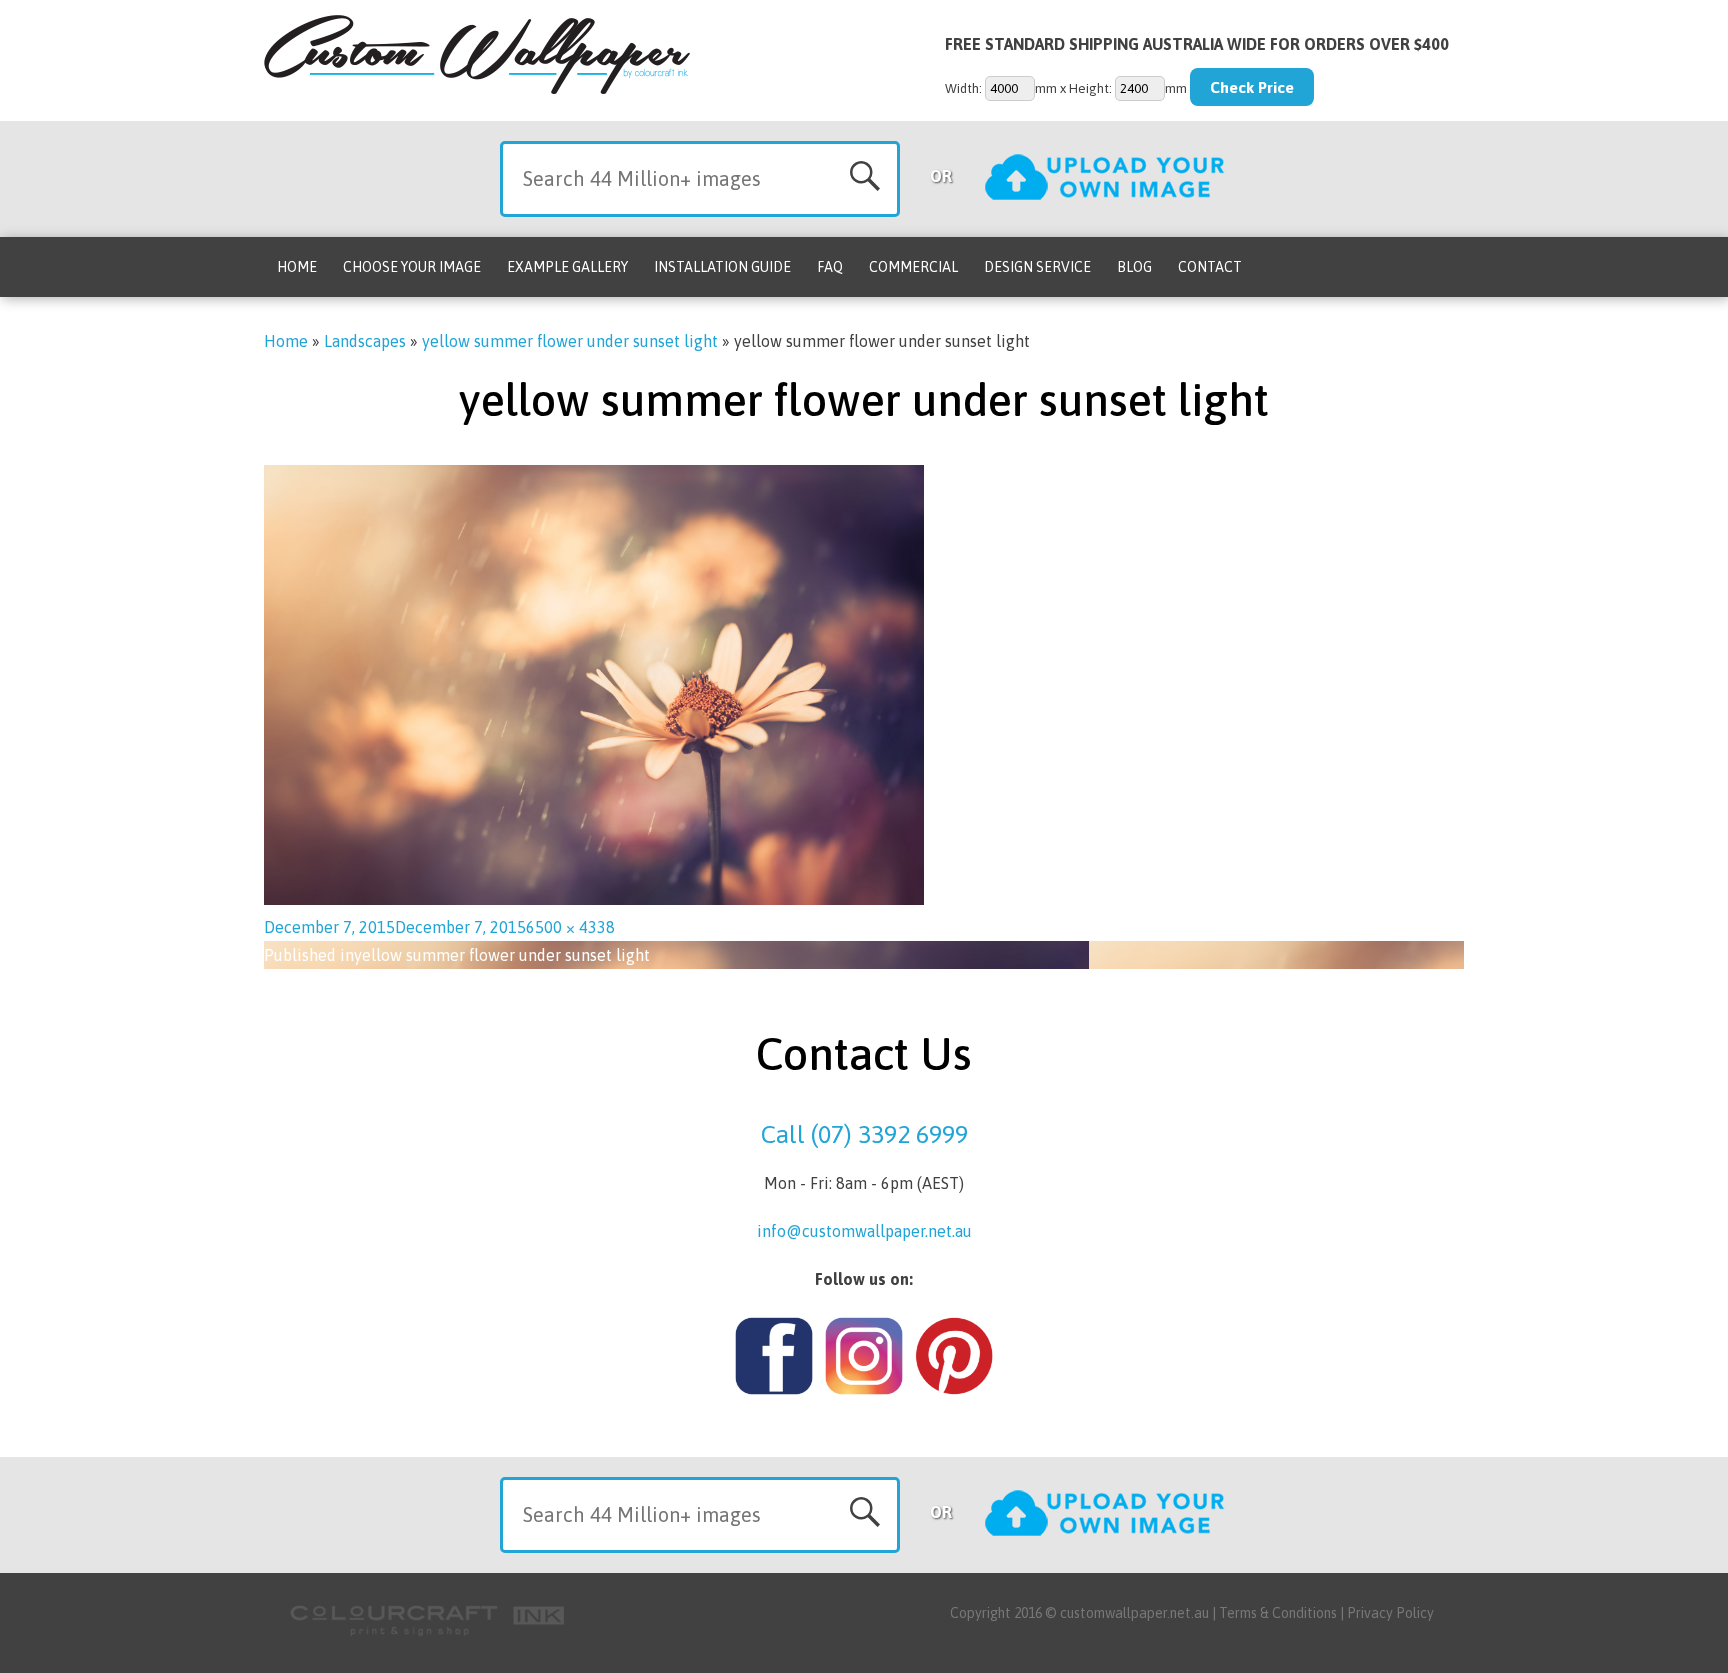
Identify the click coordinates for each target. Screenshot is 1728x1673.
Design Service (1037, 267)
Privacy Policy (1390, 1613)
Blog (1134, 267)
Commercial (913, 267)
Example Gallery (567, 267)
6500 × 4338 (570, 927)
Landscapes (365, 341)
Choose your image (412, 267)
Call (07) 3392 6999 (864, 1134)
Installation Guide (722, 267)
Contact (1210, 267)
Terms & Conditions (1278, 1613)
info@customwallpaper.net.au (864, 1231)
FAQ (830, 267)
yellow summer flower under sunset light (570, 341)
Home (297, 267)
